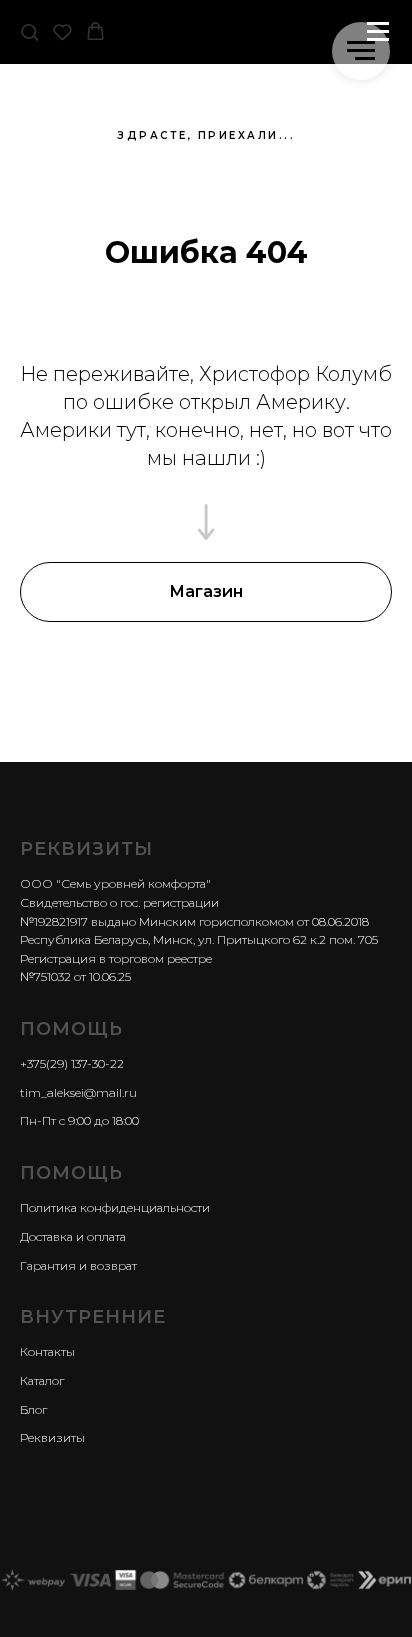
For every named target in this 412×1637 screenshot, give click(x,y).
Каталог (42, 1380)
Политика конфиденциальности (115, 1207)
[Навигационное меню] (361, 51)
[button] (29, 31)
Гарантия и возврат (78, 1265)
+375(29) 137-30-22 (72, 1063)
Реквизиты (52, 1437)
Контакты (47, 1351)
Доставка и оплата (73, 1236)
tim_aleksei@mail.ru (78, 1092)
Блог (33, 1409)
